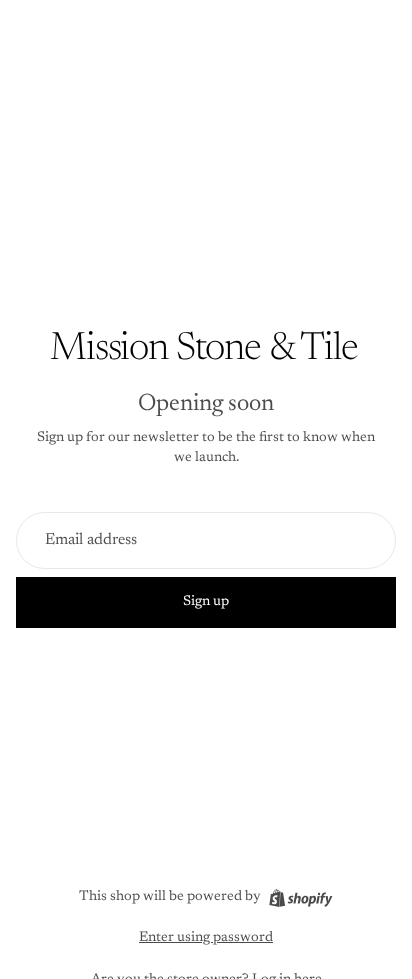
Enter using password (206, 938)
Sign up (206, 602)
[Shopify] (300, 898)
